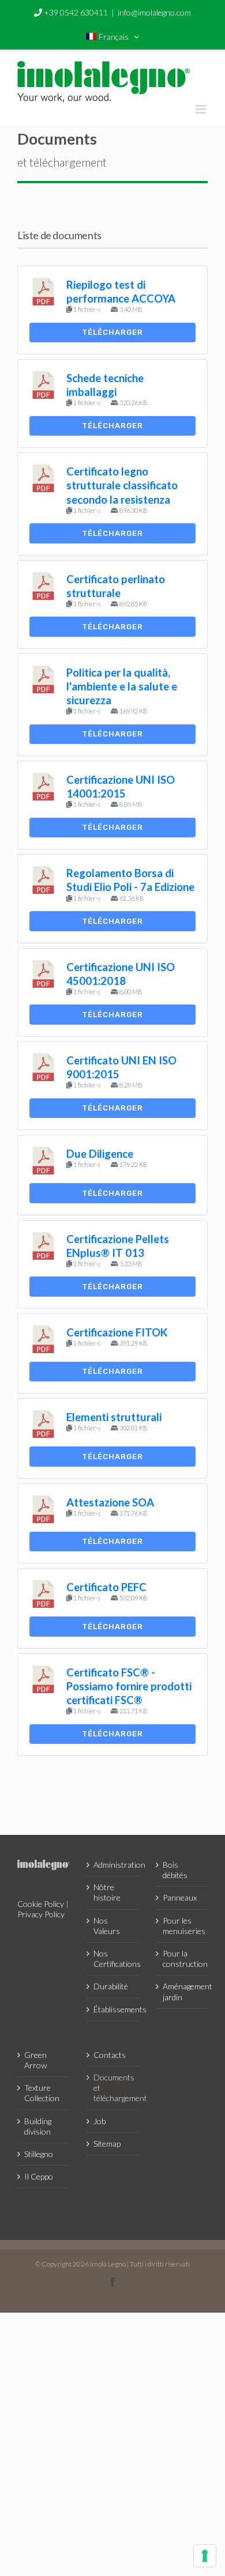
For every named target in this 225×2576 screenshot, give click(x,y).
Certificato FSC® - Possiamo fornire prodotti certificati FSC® (129, 1686)
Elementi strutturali (114, 1417)
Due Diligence (100, 1154)
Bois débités (175, 1870)
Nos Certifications (113, 1959)
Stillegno (39, 2154)
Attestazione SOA (110, 1502)
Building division (38, 2126)
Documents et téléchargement (113, 2088)
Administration (113, 1865)
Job (100, 2121)
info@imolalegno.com (154, 12)
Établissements (113, 2009)
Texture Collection (42, 2093)
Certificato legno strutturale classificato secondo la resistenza (122, 485)
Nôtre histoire (107, 1892)
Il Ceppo (39, 2176)
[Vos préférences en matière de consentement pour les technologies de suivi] (205, 2556)
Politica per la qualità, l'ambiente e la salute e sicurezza (122, 686)
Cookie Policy (41, 1904)
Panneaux (180, 1897)
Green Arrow (35, 2060)
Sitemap (107, 2143)
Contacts (110, 2055)
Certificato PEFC (106, 1587)
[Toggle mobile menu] (202, 109)
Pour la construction (182, 1959)
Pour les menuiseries (182, 1926)
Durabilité (111, 1986)
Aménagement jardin (182, 1991)
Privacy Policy (41, 1914)
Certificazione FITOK (117, 1332)
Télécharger (112, 332)
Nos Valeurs (107, 1926)
